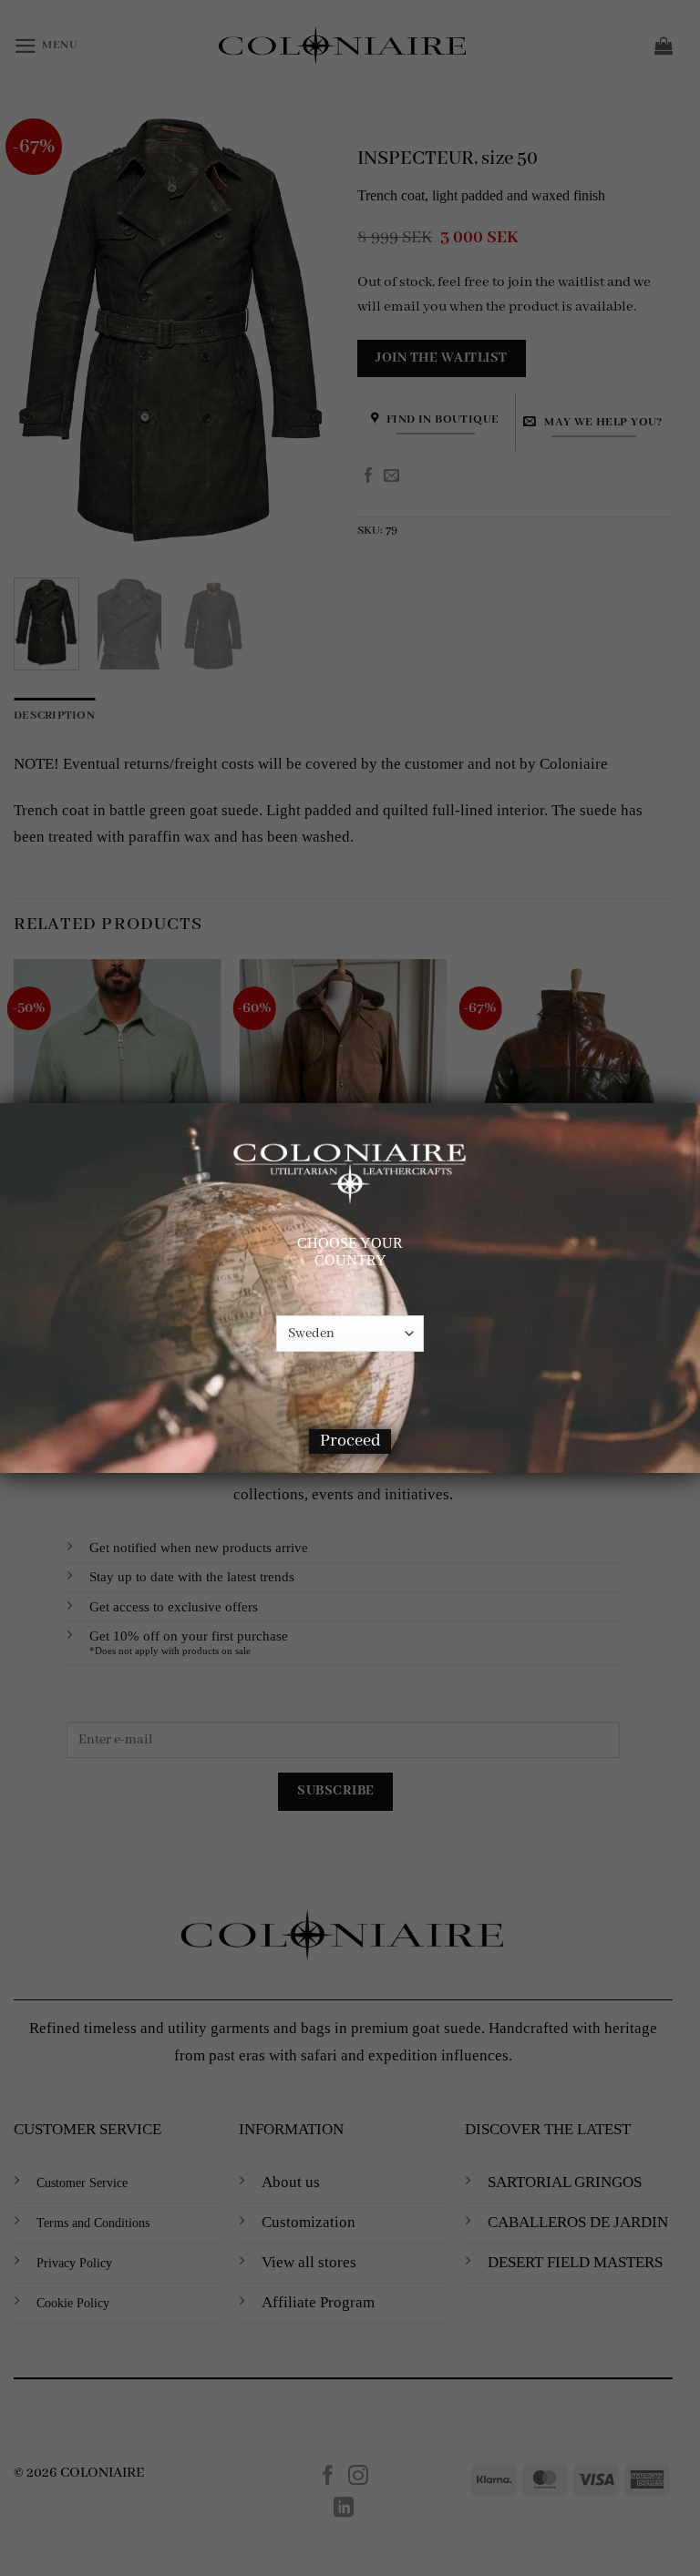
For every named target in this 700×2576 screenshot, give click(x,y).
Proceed (350, 1441)
